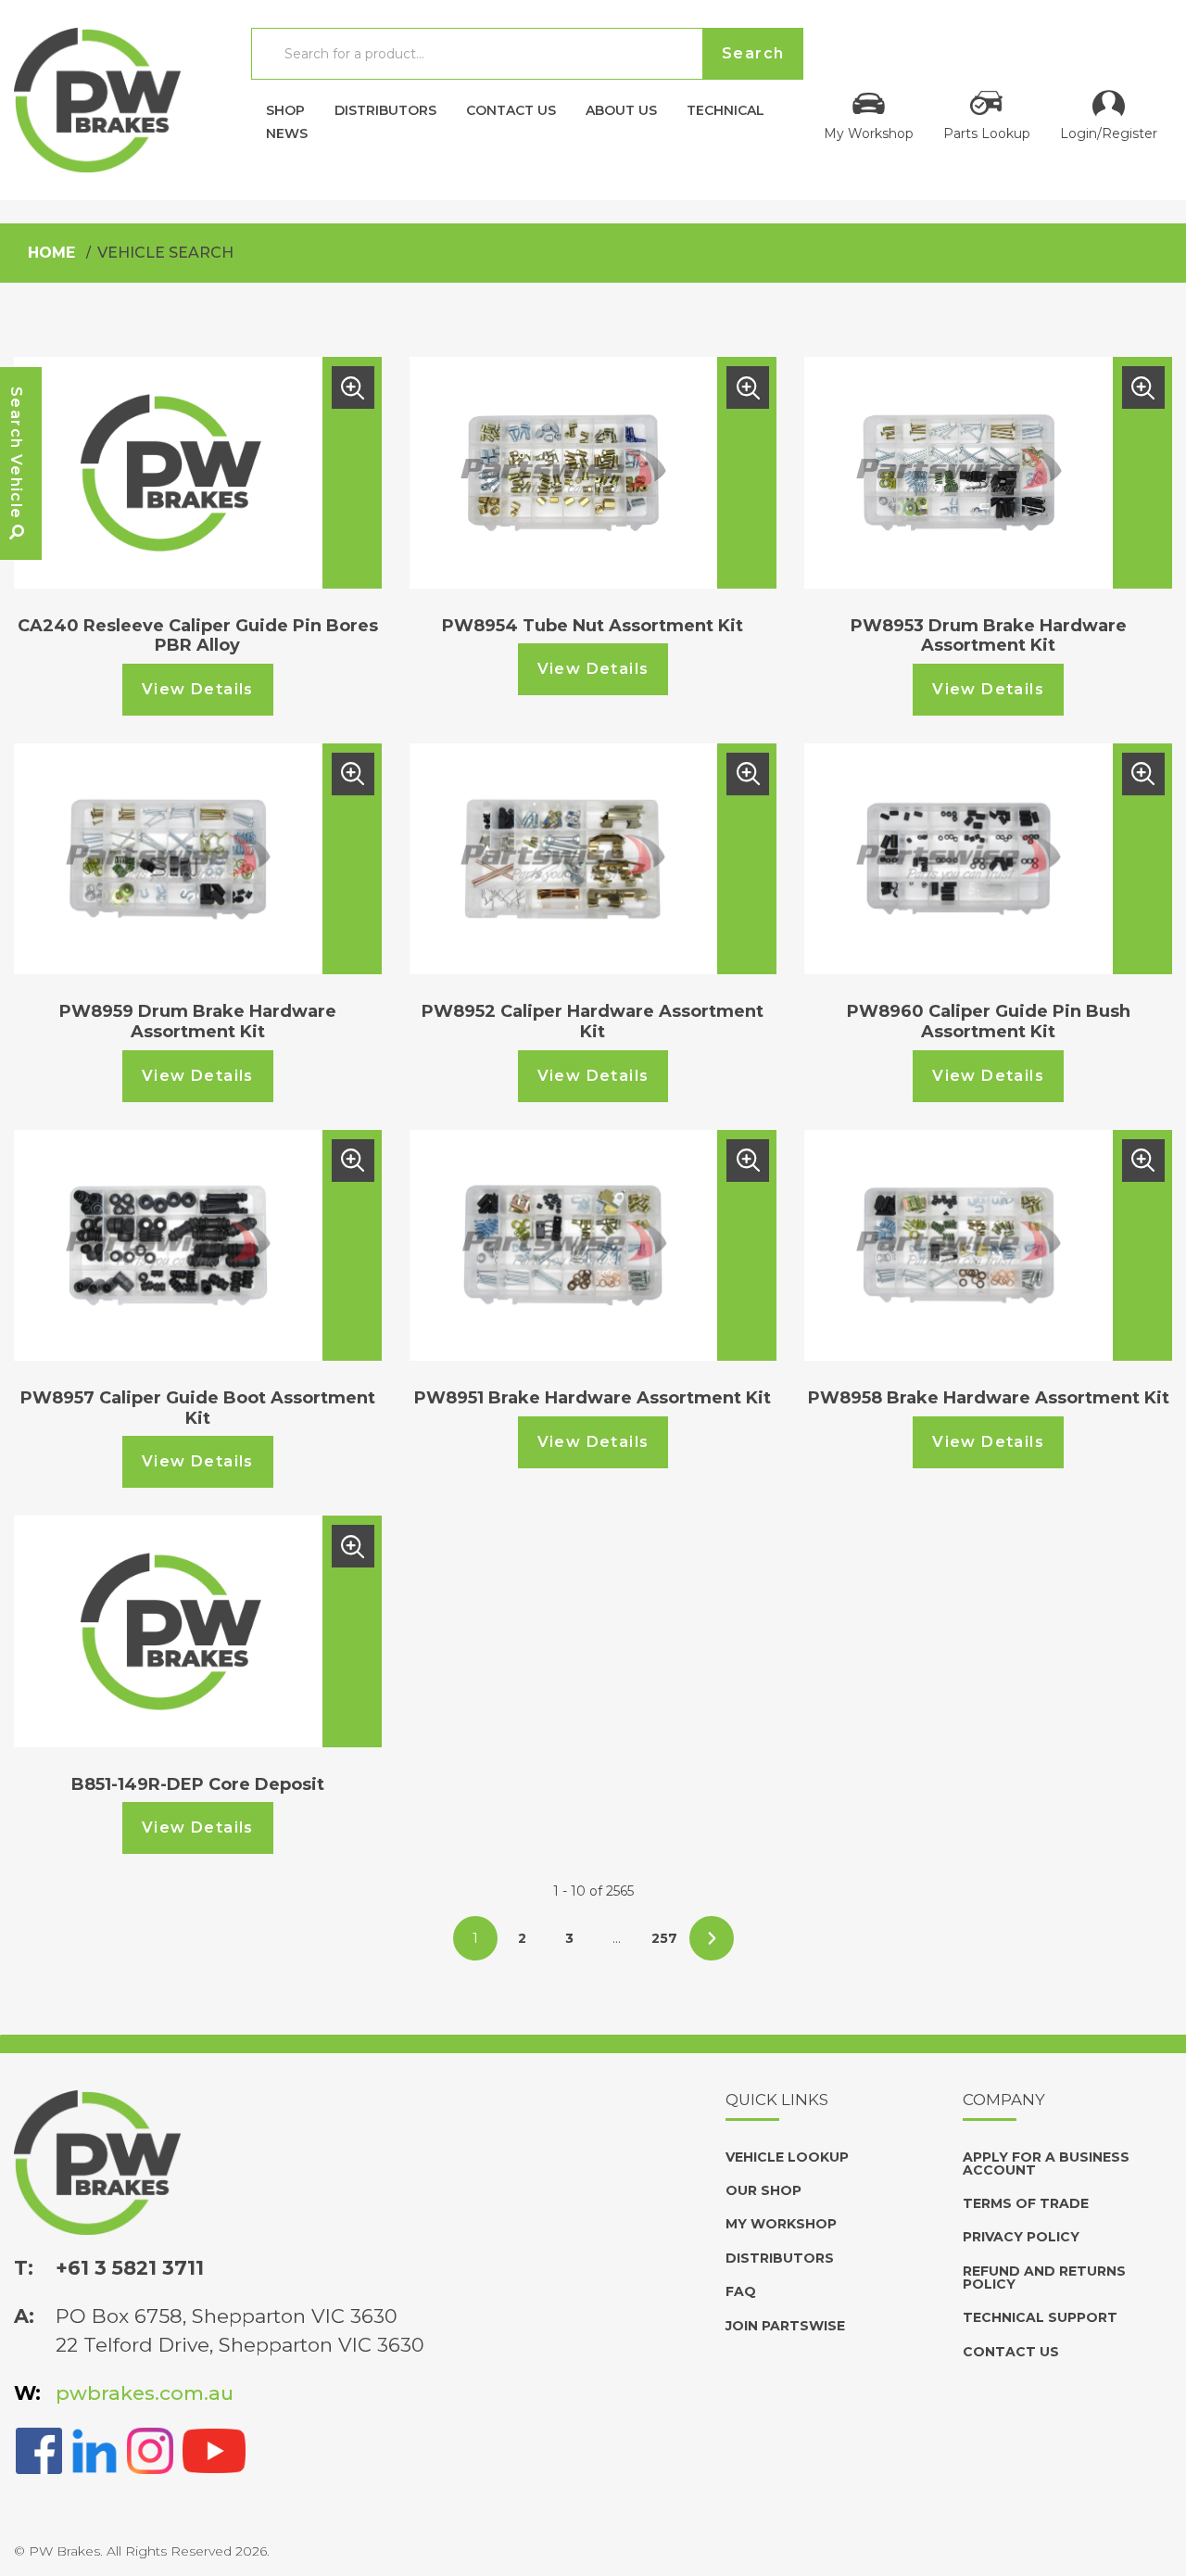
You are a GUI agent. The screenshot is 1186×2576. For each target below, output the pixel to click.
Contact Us (511, 109)
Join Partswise (785, 2326)
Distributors (385, 109)
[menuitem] (285, 105)
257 (664, 1938)
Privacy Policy (1021, 2237)
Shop (285, 109)
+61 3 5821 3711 (130, 2268)
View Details (198, 689)
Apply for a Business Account (1046, 2164)
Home (51, 253)
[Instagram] (150, 2449)
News (287, 133)
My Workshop (869, 133)
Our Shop (763, 2190)
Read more (353, 387)
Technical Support (1040, 2317)
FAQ (741, 2291)
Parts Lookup (987, 133)
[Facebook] (39, 2449)
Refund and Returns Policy (1044, 2278)
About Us (621, 109)
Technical (725, 109)
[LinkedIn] (95, 2449)
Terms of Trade (1026, 2203)
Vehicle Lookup (787, 2157)
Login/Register (1109, 133)
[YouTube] (214, 2449)
